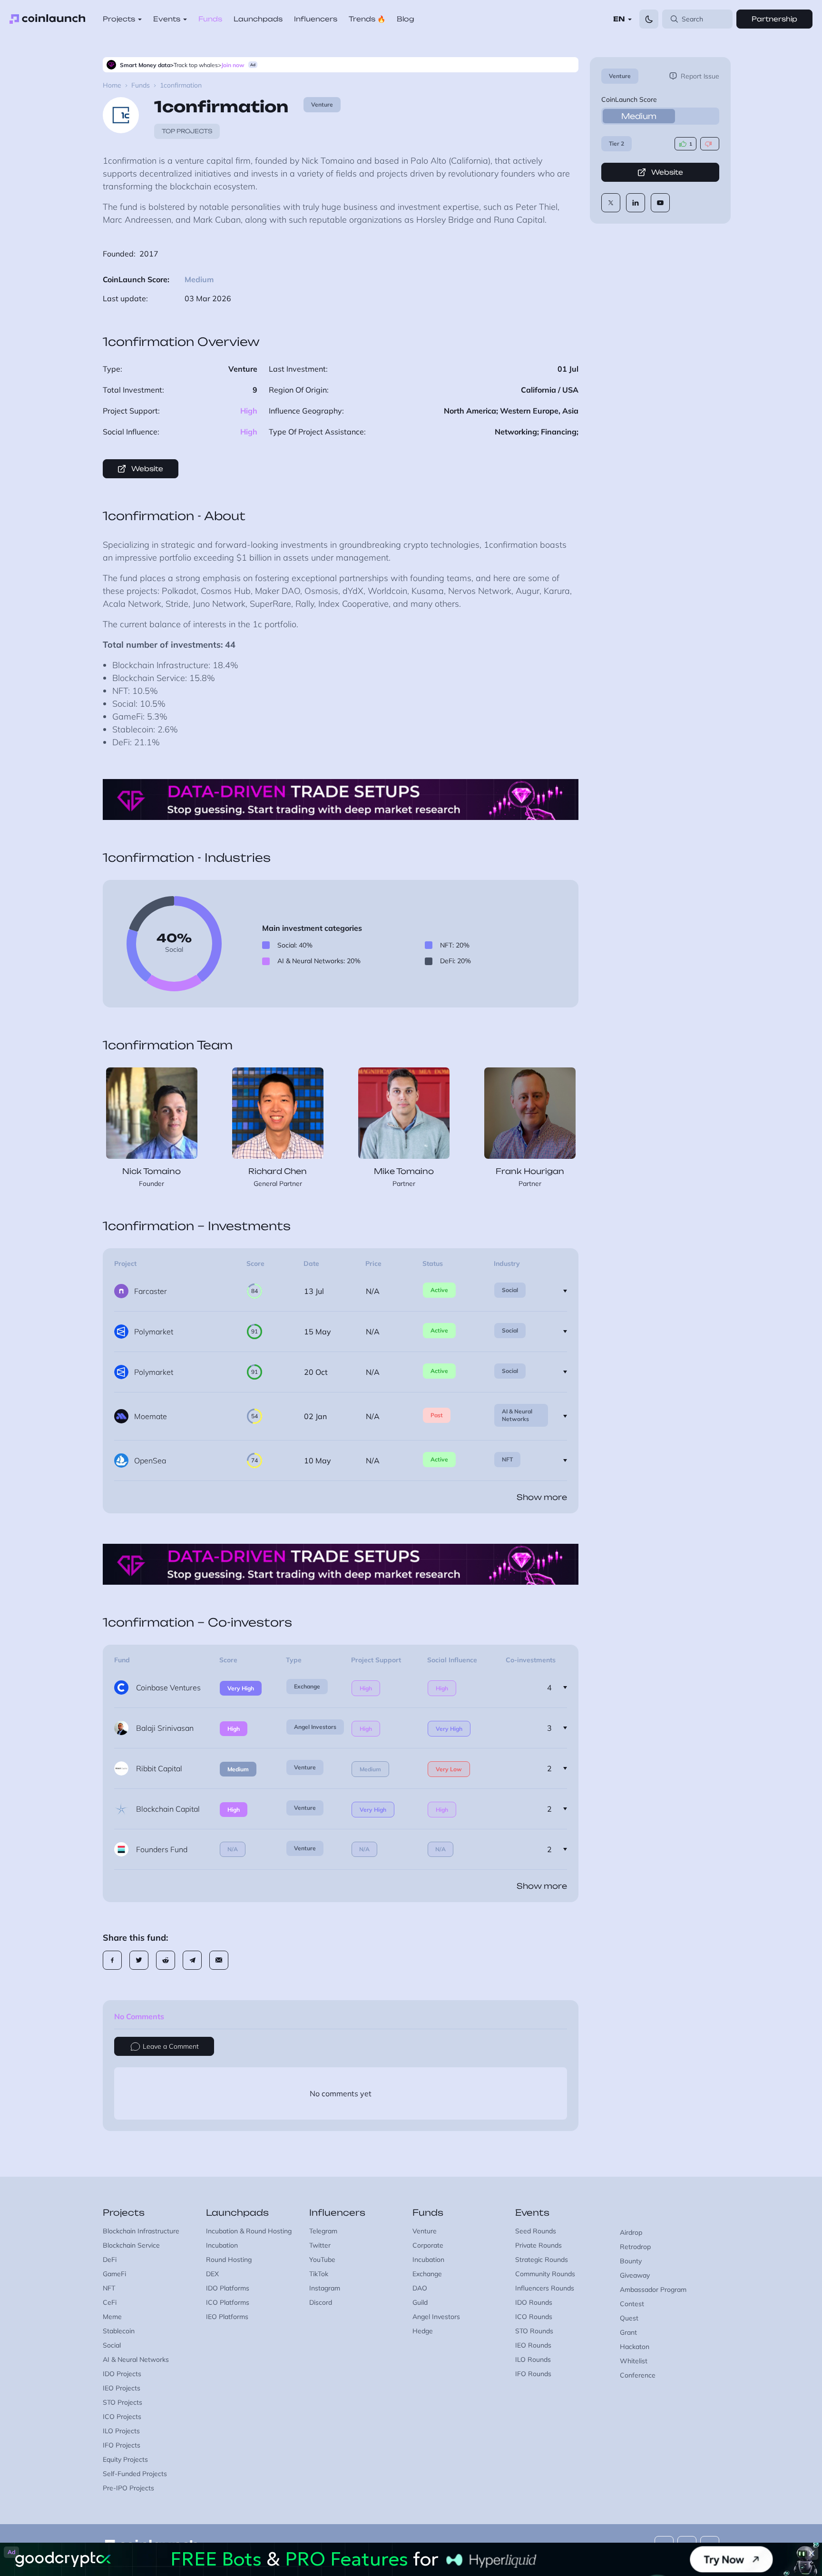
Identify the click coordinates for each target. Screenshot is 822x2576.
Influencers (316, 19)
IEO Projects (122, 2388)
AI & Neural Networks (517, 1415)
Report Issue (700, 76)
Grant (628, 2332)
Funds (210, 19)
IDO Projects (122, 2374)
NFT (507, 1459)
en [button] (619, 19)
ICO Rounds (534, 2317)
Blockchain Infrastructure (141, 2231)
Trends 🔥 (367, 19)
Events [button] (167, 19)
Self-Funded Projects (135, 2474)
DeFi (110, 2260)
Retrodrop (635, 2247)
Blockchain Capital (168, 1809)
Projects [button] (119, 19)
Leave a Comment (171, 2046)
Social (510, 1290)
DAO (420, 2288)
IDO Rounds (534, 2302)
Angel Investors (315, 1727)
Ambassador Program (653, 2290)
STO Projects (122, 2402)
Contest (632, 2304)
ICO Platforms (228, 2302)
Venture (620, 76)
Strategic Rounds (542, 2260)
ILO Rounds (533, 2359)
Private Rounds (538, 2245)
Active (439, 1290)
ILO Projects (121, 2431)
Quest (629, 2318)
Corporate (428, 2245)
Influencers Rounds (545, 2288)
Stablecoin (119, 2331)
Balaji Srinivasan (165, 1728)
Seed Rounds (536, 2231)
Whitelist (634, 2361)
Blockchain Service (131, 2245)
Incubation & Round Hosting (249, 2231)
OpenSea (150, 1461)
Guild (420, 2302)
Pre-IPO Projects (128, 2488)
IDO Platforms (228, 2288)
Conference (638, 2375)
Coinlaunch (48, 19)
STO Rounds (534, 2331)
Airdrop (631, 2232)
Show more (542, 1497)
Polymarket (154, 1332)
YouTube (322, 2260)
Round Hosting (229, 2260)
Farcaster (151, 1291)
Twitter (320, 2245)
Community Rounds (545, 2274)
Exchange (307, 1686)
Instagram (325, 2288)
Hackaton (635, 2347)
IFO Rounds (533, 2374)
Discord (321, 2302)
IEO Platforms (227, 2317)
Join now (233, 65)
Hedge (423, 2331)
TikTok (319, 2274)
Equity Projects (125, 2459)
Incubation (222, 2245)
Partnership (774, 19)
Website (667, 172)
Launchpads (258, 19)
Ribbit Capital (159, 1768)
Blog (406, 19)
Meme (112, 2317)
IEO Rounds (533, 2345)
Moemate (151, 1416)
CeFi (110, 2302)
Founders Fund (162, 1849)
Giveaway (635, 2275)
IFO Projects (122, 2445)
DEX (212, 2274)
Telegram (323, 2231)
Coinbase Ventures (168, 1688)
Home (112, 85)
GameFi (114, 2274)
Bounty (631, 2261)
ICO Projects (122, 2417)
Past (437, 1415)
